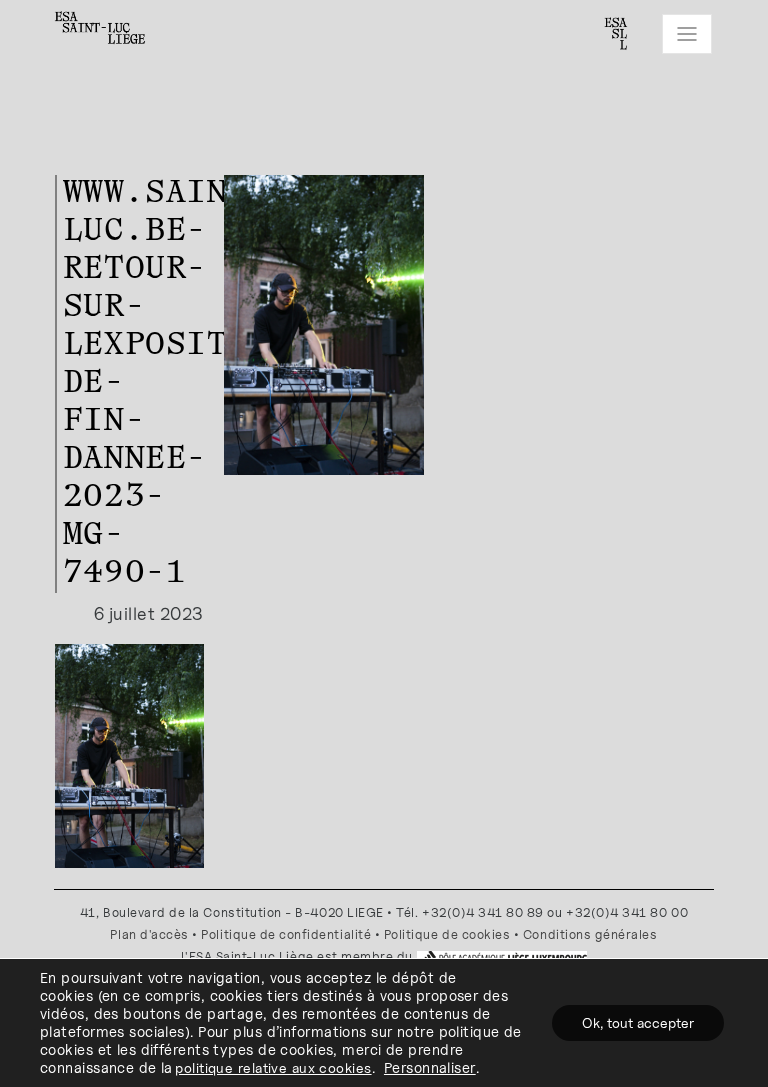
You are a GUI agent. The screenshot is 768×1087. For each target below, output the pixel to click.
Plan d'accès (149, 934)
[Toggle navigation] (687, 34)
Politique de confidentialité (286, 934)
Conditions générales (590, 934)
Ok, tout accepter (638, 1022)
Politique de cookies (447, 934)
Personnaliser (430, 1067)
